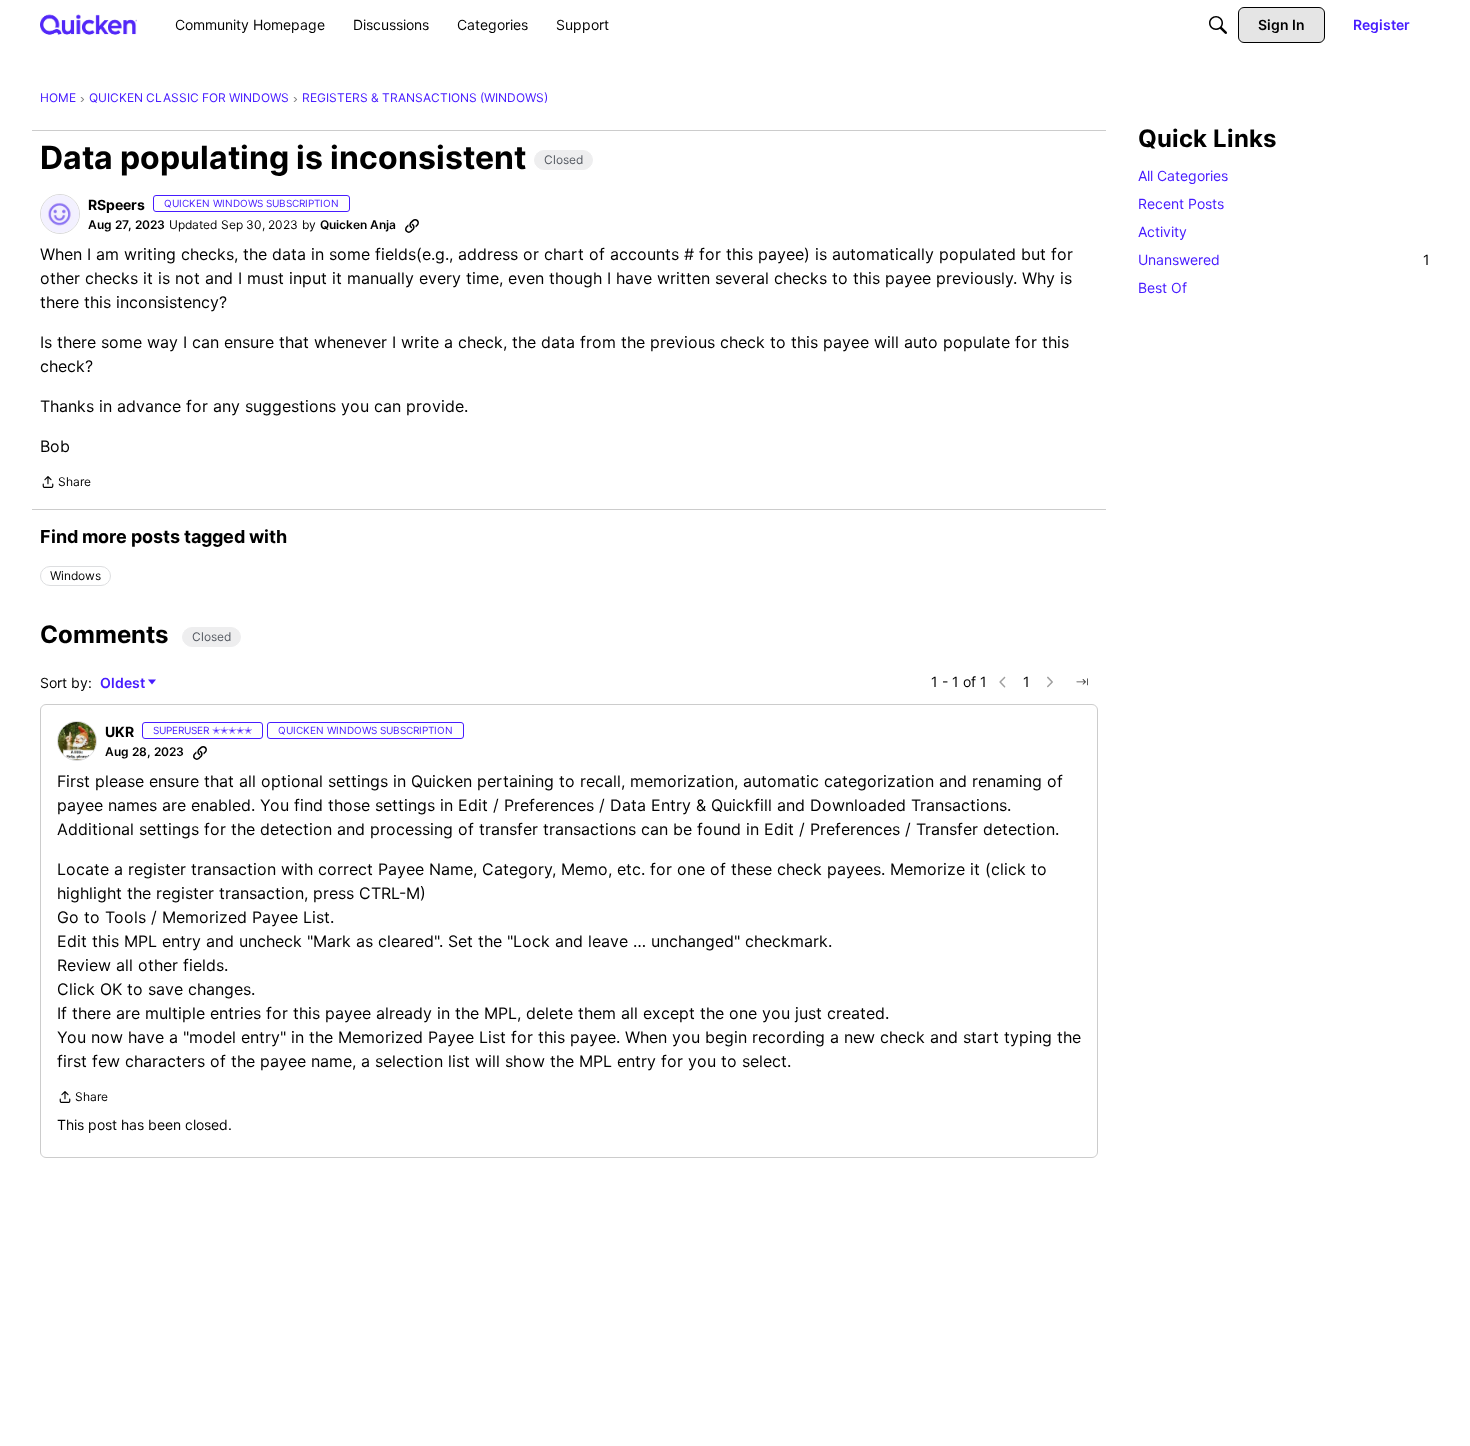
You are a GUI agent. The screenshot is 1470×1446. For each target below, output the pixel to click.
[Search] (1218, 25)
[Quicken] (88, 24)
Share (65, 484)
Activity (1162, 231)
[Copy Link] (412, 225)
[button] (60, 214)
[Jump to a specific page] (1082, 682)
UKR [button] (119, 731)
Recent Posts (1181, 203)
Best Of (1162, 287)
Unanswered (1284, 259)
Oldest (124, 683)
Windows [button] (75, 575)
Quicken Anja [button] (358, 224)
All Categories (1183, 175)
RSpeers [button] (116, 204)
